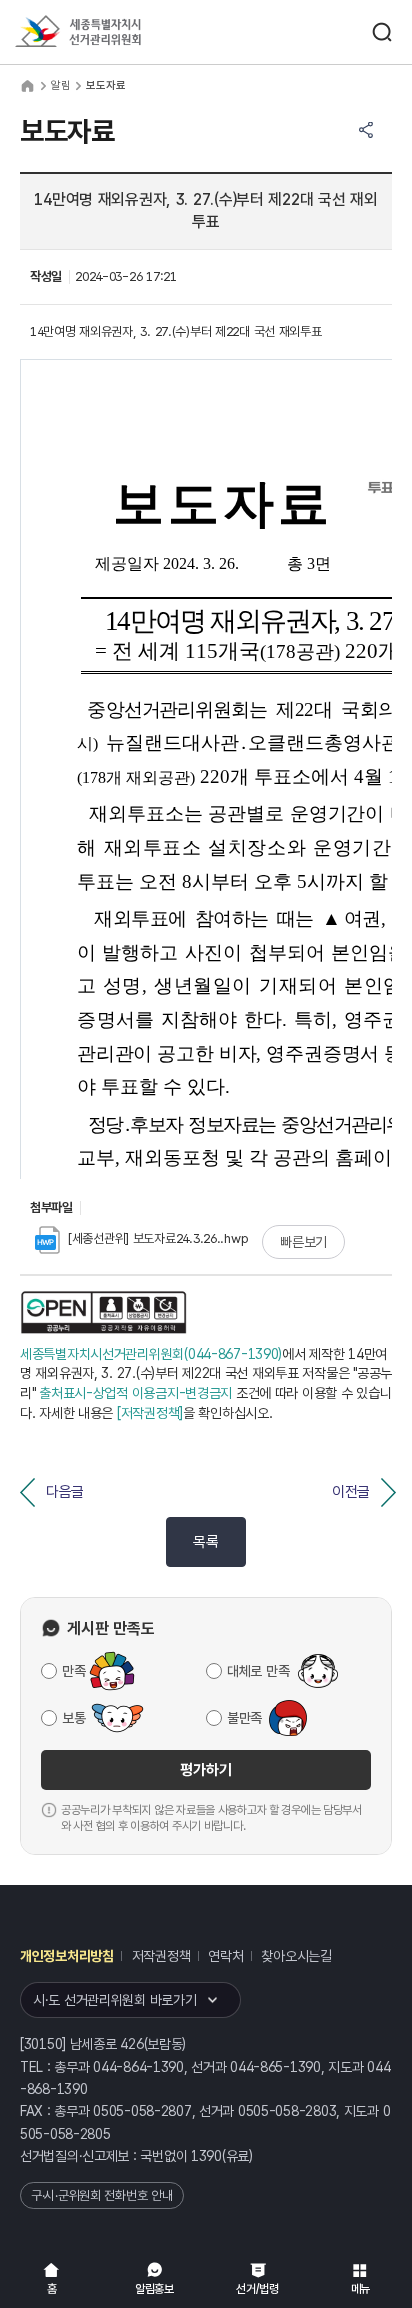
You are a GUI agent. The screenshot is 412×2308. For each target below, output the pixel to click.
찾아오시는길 (296, 1956)
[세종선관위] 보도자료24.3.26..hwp (158, 1238)
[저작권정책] (150, 1413)
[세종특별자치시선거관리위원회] (115, 32)
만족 (73, 1671)
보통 (73, 1718)
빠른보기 (303, 1242)
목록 (205, 1542)
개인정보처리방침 (67, 1956)
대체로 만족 (258, 1671)
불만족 (244, 1718)
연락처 (225, 1956)
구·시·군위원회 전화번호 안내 (102, 2195)
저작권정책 (161, 1956)
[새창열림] (103, 1312)
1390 (206, 2156)
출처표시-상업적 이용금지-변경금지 (135, 1393)
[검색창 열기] (382, 32)
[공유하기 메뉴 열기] (366, 130)
